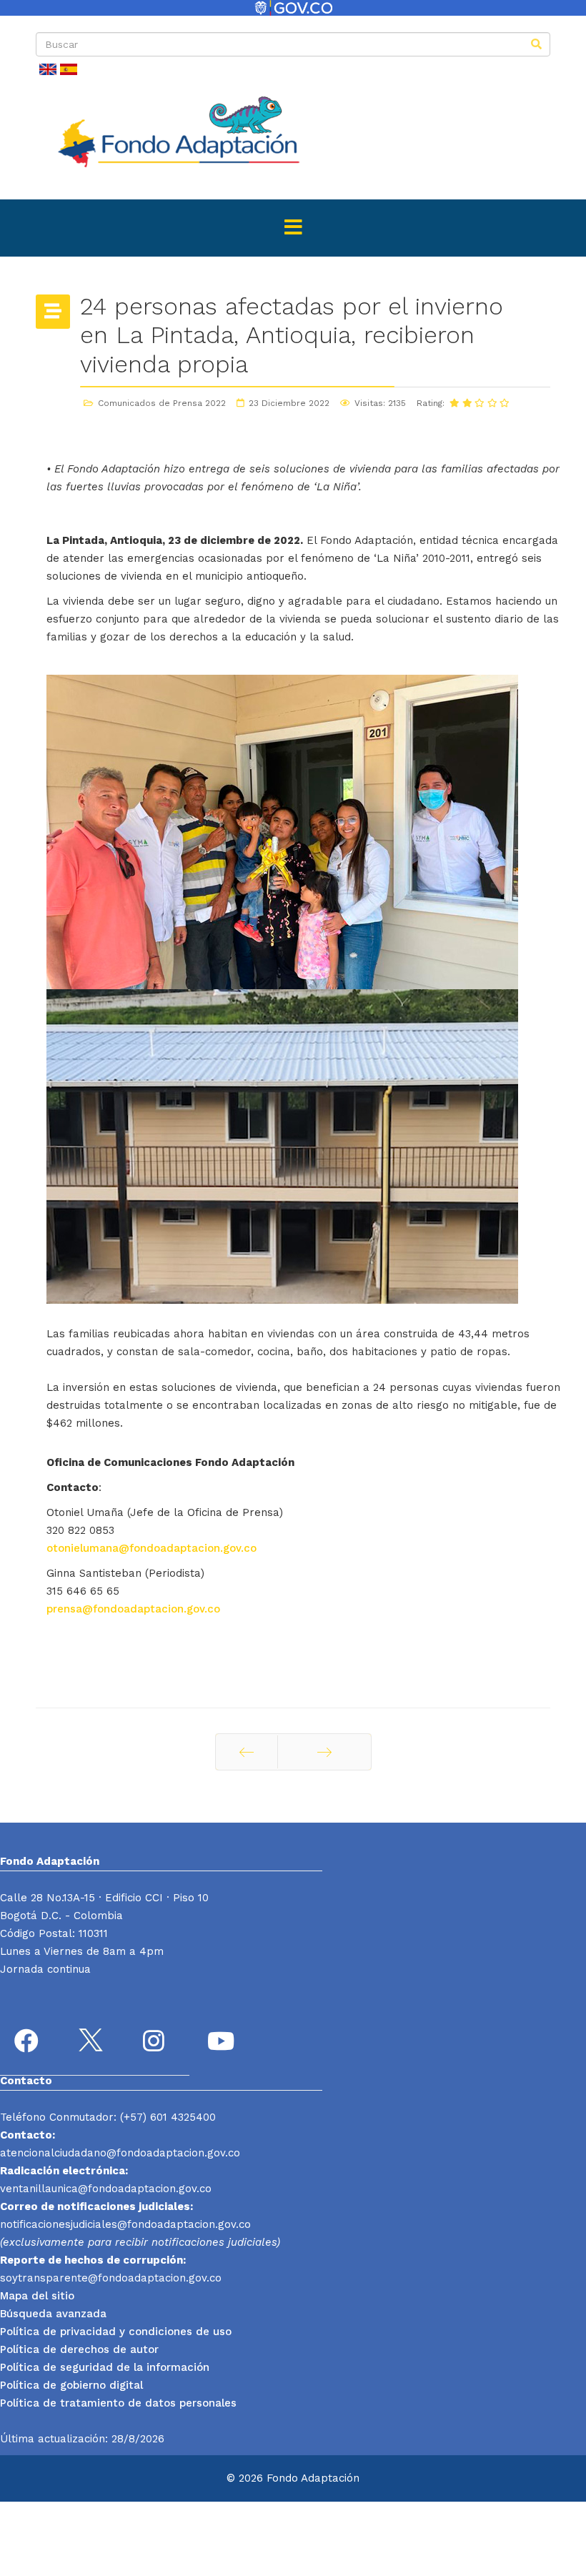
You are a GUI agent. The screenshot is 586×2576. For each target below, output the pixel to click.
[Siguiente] (324, 1752)
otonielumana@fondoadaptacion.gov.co (152, 1548)
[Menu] (293, 228)
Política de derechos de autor (79, 2349)
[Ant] (247, 1752)
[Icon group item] (29, 2043)
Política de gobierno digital (71, 2385)
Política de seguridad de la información (105, 2367)
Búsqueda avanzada (53, 2314)
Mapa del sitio (37, 2296)
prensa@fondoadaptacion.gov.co (133, 1609)
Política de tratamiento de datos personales (118, 2403)
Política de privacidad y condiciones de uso (116, 2332)
